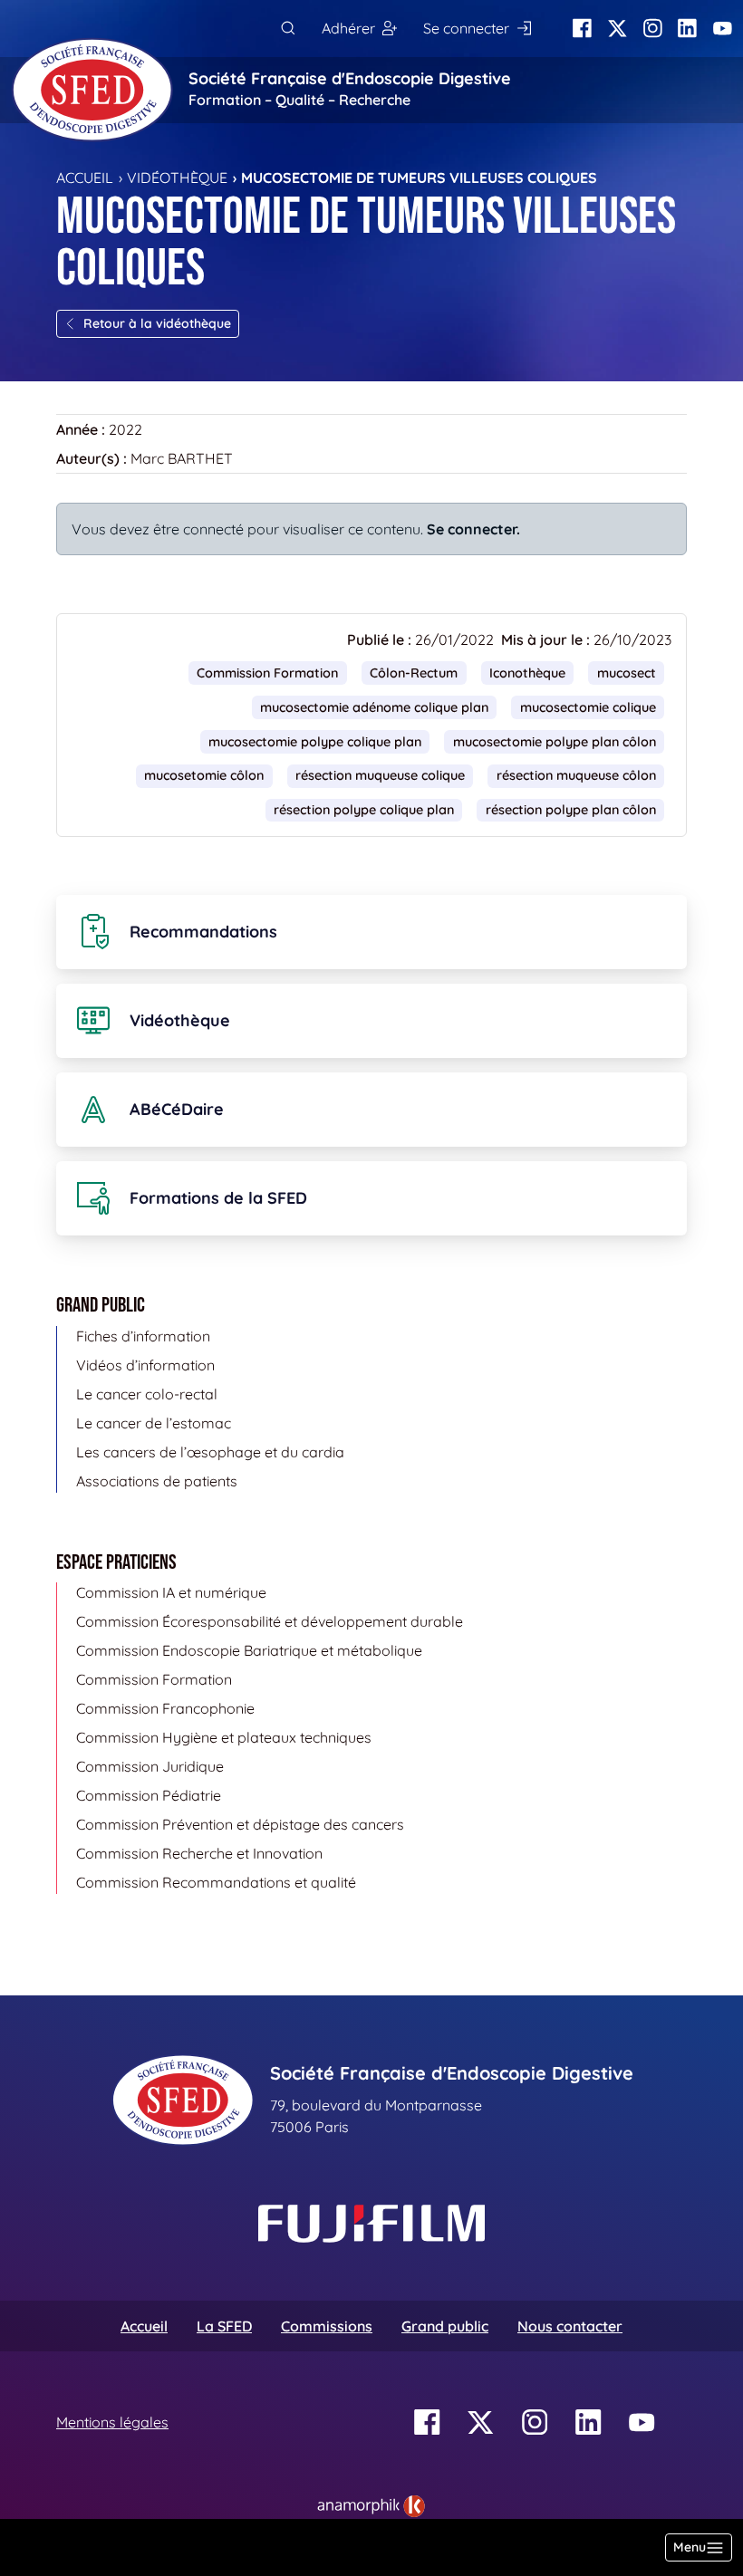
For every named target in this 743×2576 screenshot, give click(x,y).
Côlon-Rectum (414, 673)
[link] (371, 2506)
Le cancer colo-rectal (147, 1394)
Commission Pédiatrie (149, 1795)
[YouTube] (723, 29)
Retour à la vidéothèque (157, 323)
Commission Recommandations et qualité (216, 1882)
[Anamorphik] (371, 2504)
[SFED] (92, 90)
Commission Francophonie (165, 1708)
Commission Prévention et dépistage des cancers (240, 1824)
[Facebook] (582, 29)
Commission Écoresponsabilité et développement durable (270, 1621)
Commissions (327, 2326)
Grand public (445, 2326)
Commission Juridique (150, 1766)
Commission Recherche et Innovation (199, 1853)
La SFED (224, 2326)
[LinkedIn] (687, 29)
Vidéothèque (177, 178)
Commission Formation (267, 673)
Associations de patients (157, 1481)
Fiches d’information (143, 1336)
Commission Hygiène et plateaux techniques (224, 1737)
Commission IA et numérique (171, 1592)
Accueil (85, 178)
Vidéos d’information (145, 1365)
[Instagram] (653, 29)
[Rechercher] (288, 29)
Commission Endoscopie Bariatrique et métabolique (249, 1650)
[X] (618, 29)
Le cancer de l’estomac (154, 1423)
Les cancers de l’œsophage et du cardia (210, 1452)
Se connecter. (473, 529)
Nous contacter (570, 2326)
